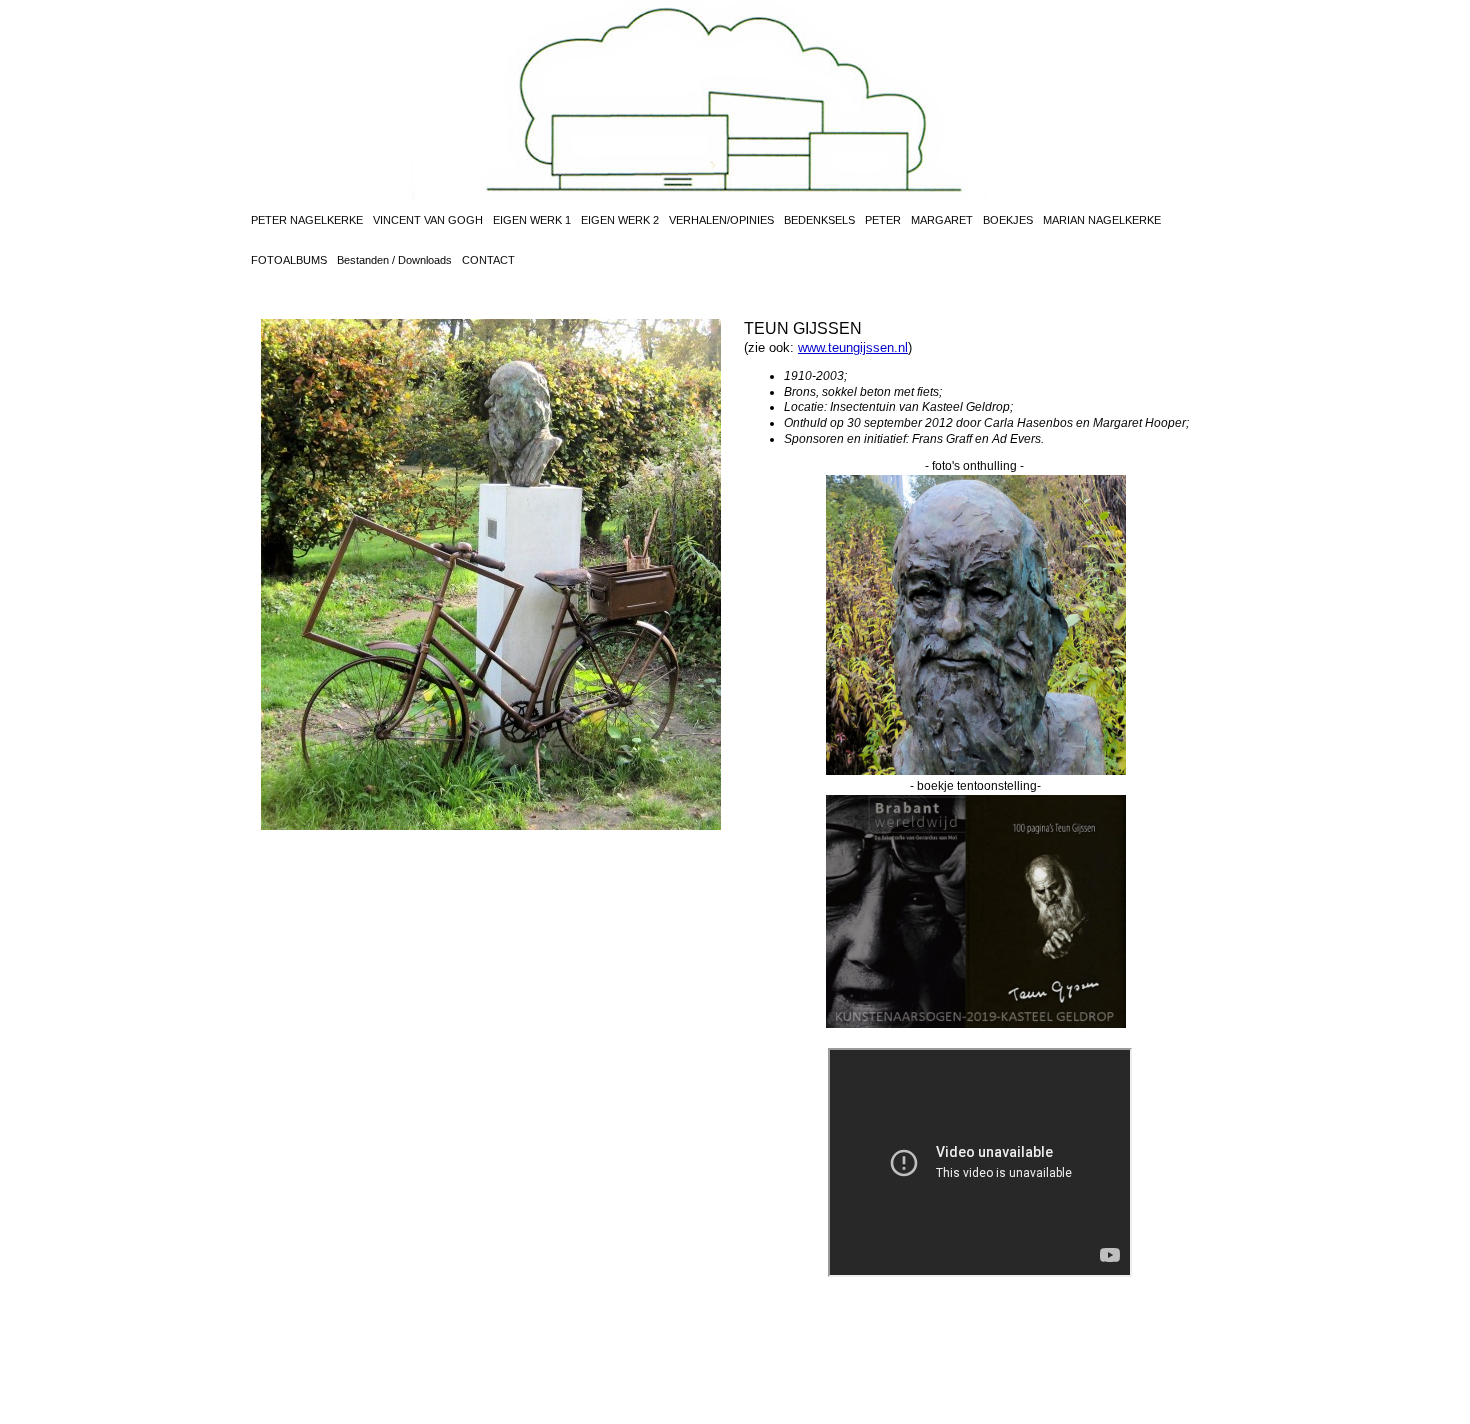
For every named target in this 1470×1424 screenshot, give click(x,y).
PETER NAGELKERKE (307, 220)
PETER (883, 220)
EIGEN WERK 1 (532, 220)
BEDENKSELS (819, 220)
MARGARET (942, 220)
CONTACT (488, 260)
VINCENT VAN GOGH (428, 220)
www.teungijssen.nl (853, 347)
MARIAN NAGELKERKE (1102, 220)
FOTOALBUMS (289, 260)
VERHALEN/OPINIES (721, 220)
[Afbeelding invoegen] (976, 771)
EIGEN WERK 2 (620, 220)
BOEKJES (1008, 220)
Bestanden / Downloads (394, 260)
